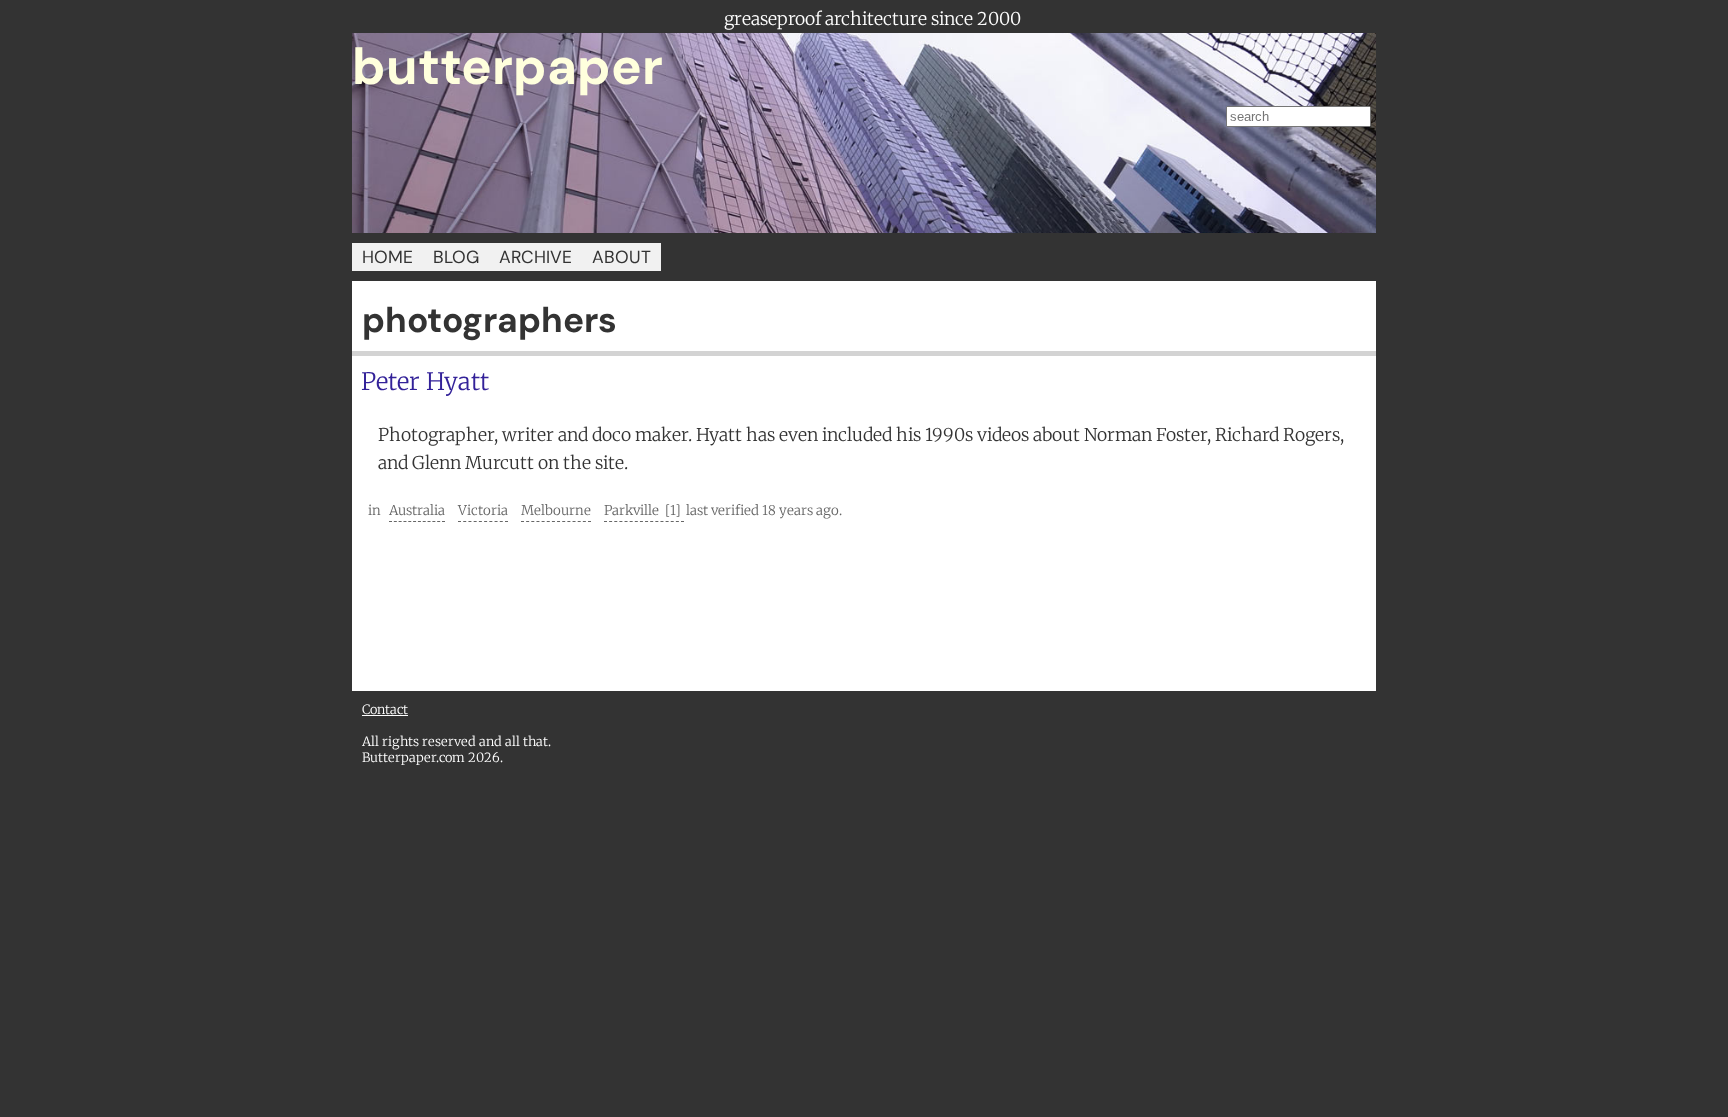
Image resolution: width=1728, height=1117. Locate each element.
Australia (417, 510)
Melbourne (556, 510)
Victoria (483, 510)
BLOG (456, 257)
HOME (387, 257)
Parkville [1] (644, 510)
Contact (385, 709)
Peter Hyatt (425, 381)
